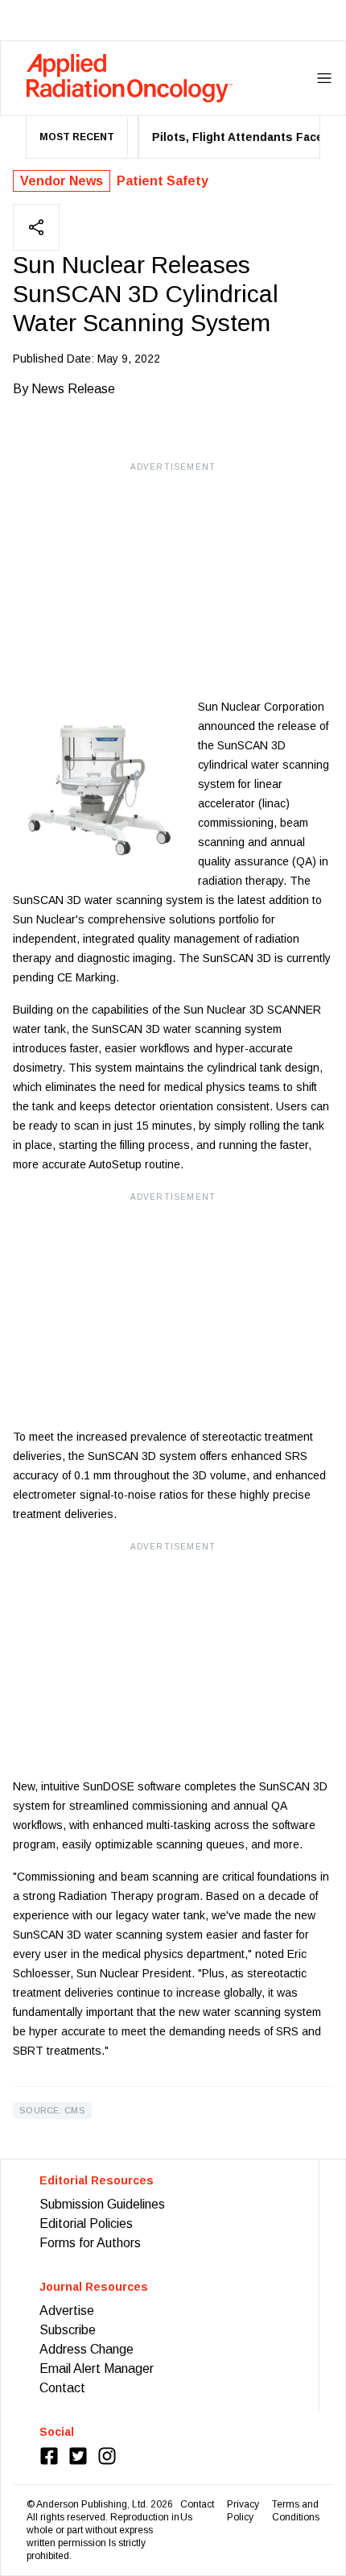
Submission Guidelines (102, 2204)
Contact (62, 2388)
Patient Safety (163, 181)
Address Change (86, 2349)
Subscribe (68, 2330)
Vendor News (62, 181)
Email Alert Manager (97, 2369)
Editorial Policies (86, 2223)
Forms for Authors (90, 2243)
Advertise (67, 2311)
